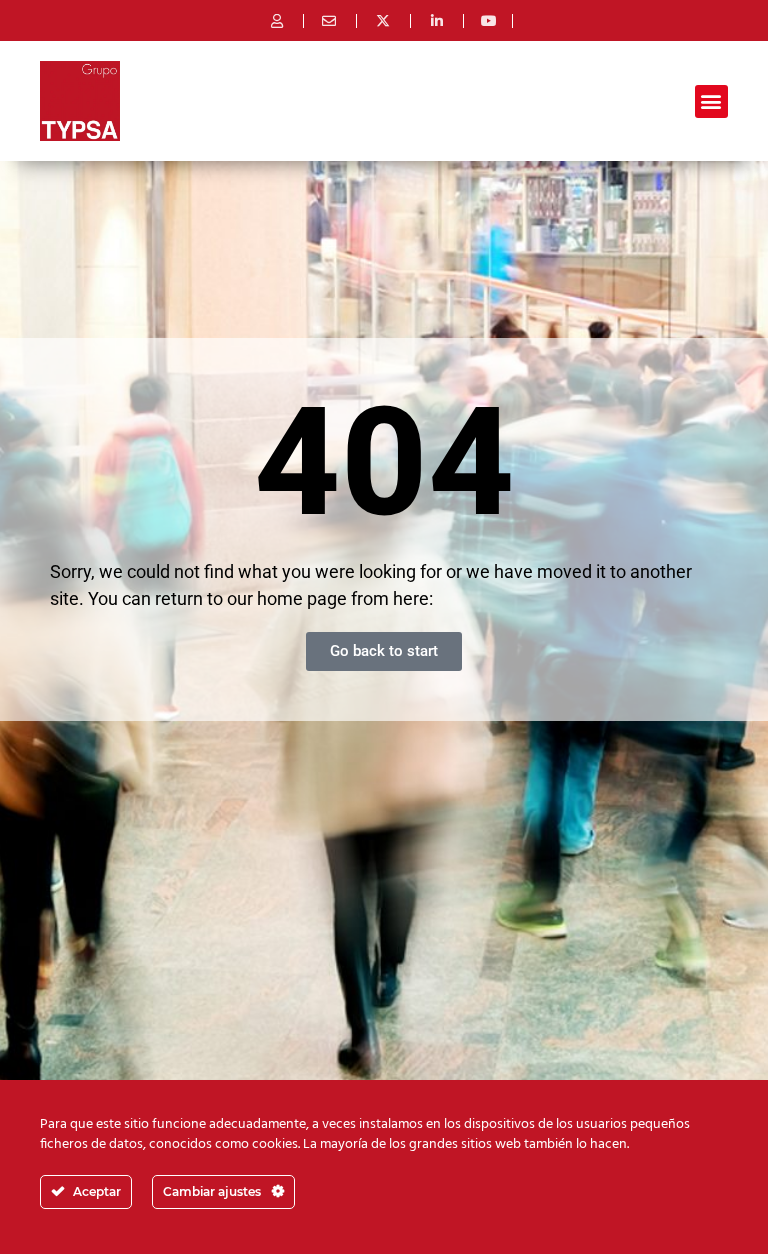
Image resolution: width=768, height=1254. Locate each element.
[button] (711, 101)
